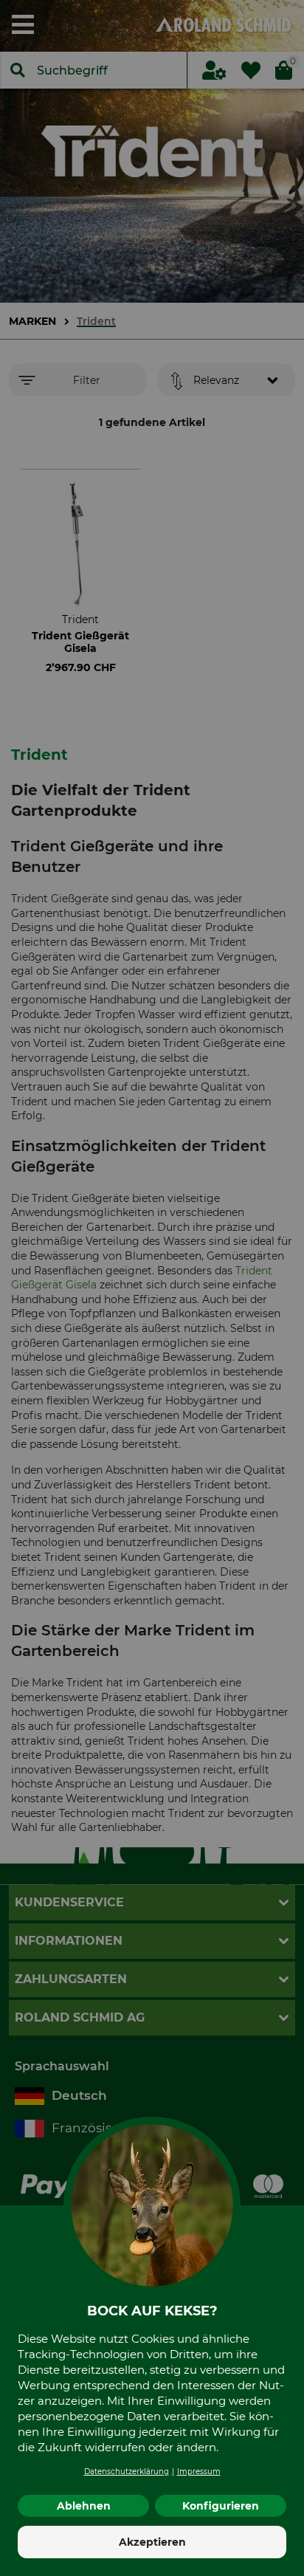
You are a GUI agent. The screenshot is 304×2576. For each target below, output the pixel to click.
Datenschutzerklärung (127, 2472)
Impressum (199, 2472)
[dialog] (152, 1288)
